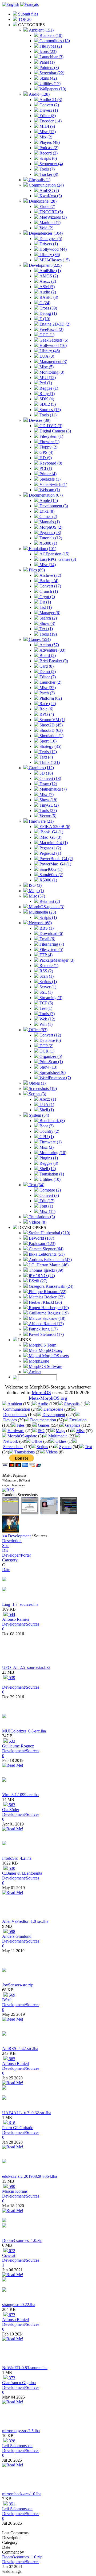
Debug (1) (48, 313)
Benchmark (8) (52, 1121)
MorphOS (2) (50, 527)
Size (6, 1546)
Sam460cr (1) (50, 869)
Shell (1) (46, 1110)
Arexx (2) (47, 281)
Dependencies (15, 1415)
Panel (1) (47, 62)
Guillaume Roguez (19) (48, 1313)
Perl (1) (45, 383)
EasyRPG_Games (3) (57, 559)
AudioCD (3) (50, 100)
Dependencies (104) (45, 233)
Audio (43, 1404)
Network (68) (40, 923)
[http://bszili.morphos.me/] (4, 1970)
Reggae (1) (48, 388)
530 (11, 1868)
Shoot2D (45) (51, 725)
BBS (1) (46, 928)
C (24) (44, 303)
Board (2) (47, 655)
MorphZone (38, 1361)
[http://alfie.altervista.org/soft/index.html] (4, 1590)
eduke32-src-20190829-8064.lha (30, 2176)
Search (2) (48, 618)
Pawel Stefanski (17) (46, 1334)
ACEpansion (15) (54, 554)
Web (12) (47, 1019)
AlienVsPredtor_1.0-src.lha (25, 1921)
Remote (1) (48, 966)
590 (11, 2186)
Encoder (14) (50, 121)
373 (11, 2378)
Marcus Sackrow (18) (47, 1318)
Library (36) (49, 255)
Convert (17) (50, 586)
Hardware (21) (41, 821)
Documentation (43, 1420)
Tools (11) (47, 415)
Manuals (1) (49, 522)
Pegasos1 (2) (50, 848)
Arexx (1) (47, 1099)
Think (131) (49, 762)
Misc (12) (47, 132)
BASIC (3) (48, 297)
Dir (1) (45, 602)
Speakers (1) (49, 479)
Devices (10, 1420)
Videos (52, 1452)
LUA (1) (46, 1105)
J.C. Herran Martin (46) (48, 1265)
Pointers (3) (49, 67)
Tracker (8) (48, 174)
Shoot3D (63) (51, 730)
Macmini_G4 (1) (53, 843)
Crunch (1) (48, 591)
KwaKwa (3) (50, 196)
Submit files (28, 14)
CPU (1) (46, 1137)
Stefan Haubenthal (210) (49, 1233)
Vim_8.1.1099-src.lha (20, 1795)
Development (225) (45, 265)
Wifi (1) (45, 1024)
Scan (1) (46, 976)
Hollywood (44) (53, 249)
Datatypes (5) (50, 239)
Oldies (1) (37, 1083)
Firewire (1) (49, 442)
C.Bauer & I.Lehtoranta (22, 1873)
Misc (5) (46, 367)
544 (11, 1614)
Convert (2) (49, 105)
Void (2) (46, 228)
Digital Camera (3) (55, 431)
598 (11, 1931)
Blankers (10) (50, 35)
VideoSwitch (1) (53, 484)
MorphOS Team (42, 1345)
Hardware (16, 1431)
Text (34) (36, 1185)
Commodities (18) (54, 41)
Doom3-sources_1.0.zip (22, 2240)
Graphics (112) (41, 768)
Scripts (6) (48, 158)
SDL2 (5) (47, 404)
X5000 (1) (48, 543)
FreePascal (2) (51, 329)
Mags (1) (36, 891)
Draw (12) (48, 784)
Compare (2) (50, 1190)
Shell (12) (47, 1169)
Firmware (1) (50, 1142)
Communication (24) (46, 185)
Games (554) (39, 639)
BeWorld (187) (41, 1238)
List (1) (45, 607)
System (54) (38, 1115)
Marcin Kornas (15, 2191)
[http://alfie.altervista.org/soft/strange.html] (4, 2290)
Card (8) (46, 666)
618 (11, 2123)
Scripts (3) (37, 1094)
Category (10, 1560)
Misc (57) (36, 896)
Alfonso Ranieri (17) (46, 1324)
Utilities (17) (49, 84)
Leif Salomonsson (17, 2446)
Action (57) (49, 645)
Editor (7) (47, 677)
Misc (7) (46, 794)
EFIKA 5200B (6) (54, 827)
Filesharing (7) (51, 944)
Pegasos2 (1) (50, 853)
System (65, 1447)
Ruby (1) (47, 394)
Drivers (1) (48, 110)
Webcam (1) (49, 490)
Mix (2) (45, 137)
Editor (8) (47, 116)
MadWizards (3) (53, 217)
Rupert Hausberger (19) (48, 1308)
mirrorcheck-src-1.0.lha (22, 2494)
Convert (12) (50, 1035)
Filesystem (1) (51, 436)
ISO (41, 1431)
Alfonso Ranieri (16, 1619)
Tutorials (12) (50, 538)
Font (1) (46, 1206)
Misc (80, 1431)
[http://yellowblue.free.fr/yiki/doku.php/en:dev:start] (4, 1717)
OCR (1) (46, 1051)
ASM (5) (47, 287)
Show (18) (48, 800)
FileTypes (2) (50, 46)
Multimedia (58, 1436)
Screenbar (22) (51, 73)
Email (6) (47, 939)
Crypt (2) (47, 597)
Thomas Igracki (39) (45, 1270)
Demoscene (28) (42, 201)
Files (21, 1425)
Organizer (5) (50, 1056)
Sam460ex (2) (51, 875)
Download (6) (51, 933)
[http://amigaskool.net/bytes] (4, 2098)
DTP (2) (46, 1046)
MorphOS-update (22, 1436)
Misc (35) (47, 688)
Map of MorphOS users (48, 1356)
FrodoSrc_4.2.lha (17, 1858)
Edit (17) (46, 1201)
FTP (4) (45, 955)
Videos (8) (37, 1222)
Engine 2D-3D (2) (54, 324)
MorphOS (41, 1393)
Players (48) (49, 142)
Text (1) (46, 629)
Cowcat (9, 2255)
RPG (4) (46, 714)
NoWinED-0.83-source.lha (25, 2368)
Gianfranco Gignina (19, 2383)
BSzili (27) (37, 1281)
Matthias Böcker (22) (46, 1297)
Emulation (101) (42, 549)
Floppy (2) (48, 447)
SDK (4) (46, 399)
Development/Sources (21, 1624)
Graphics (73, 1425)
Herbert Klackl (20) (45, 1302)
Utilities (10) (49, 1179)
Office (37, 1441)
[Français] (29, 4)
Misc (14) (47, 565)
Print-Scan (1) (51, 1062)
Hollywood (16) (53, 345)
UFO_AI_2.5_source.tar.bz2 (26, 1667)
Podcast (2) (48, 148)
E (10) (44, 319)
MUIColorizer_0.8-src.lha (24, 1731)
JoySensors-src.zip (18, 1985)
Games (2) (48, 517)
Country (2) (49, 1131)
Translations (25, 1452)
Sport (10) (47, 741)
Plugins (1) (48, 1158)
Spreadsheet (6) (52, 1072)
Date (6, 1570)
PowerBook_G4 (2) (56, 859)
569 (11, 1995)
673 (11, 2315)
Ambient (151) (41, 30)
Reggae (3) (48, 1163)
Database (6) (50, 1040)
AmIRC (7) (49, 190)
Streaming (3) (50, 998)
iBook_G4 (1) (51, 832)
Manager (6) (49, 613)
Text (89, 1447)
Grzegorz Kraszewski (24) (51, 1286)
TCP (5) (46, 1003)
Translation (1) (51, 1174)
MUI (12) (47, 378)
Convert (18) (50, 778)
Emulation (78, 1420)
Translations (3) (41, 1217)
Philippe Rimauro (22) (47, 1292)
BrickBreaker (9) (53, 661)
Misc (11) (47, 1211)
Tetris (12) (48, 752)
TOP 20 (24, 19)
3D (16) (46, 773)
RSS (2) (46, 971)
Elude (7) (47, 206)
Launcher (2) (50, 682)
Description (12, 1541)
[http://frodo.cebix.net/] (4, 1844)
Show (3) (47, 623)
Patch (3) (47, 693)
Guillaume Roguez (18, 1746)
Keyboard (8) (50, 463)
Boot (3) (46, 1126)
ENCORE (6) (51, 212)
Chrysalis (72, 1404)
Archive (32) (50, 575)
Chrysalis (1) (39, 180)
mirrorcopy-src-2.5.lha (21, 2431)
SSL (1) (45, 992)
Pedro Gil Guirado (18, 2128)
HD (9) (45, 458)
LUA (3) (46, 356)
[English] (11, 4)
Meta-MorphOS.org (45, 1350)
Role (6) (46, 709)
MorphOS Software (45, 1366)
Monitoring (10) (52, 1153)
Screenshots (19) (42, 1088)
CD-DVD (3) (50, 426)
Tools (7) (47, 169)
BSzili (7, 2000)
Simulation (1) (51, 736)
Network (11, 1441)
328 (11, 2441)
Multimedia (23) (42, 912)
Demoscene (53, 1409)
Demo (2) (47, 672)
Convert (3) (49, 1195)
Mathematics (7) (53, 789)
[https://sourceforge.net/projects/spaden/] (4, 1780)
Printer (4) (47, 474)
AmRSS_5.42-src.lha (20, 2049)
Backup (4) (48, 581)
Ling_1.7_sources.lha (20, 1604)
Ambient (15, 1404)
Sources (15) (50, 410)
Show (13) (48, 1067)
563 (11, 1805)
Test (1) (45, 1008)
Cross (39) (48, 308)
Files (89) (36, 570)
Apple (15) (48, 500)
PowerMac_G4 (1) (55, 864)
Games (44, 1425)
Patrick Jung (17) (43, 1329)
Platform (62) (50, 698)
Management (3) (53, 361)
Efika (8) (46, 511)
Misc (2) (46, 1147)
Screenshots (13, 1447)
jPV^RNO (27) (41, 1276)
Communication (17, 1409)
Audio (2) (47, 292)
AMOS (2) (48, 276)
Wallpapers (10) (52, 89)
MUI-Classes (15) (54, 260)
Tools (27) (48, 811)
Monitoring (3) (51, 372)
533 (11, 1741)
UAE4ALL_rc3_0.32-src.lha (27, 2113)
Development (54, 1415)
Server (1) (47, 987)
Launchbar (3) (51, 57)
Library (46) (49, 351)
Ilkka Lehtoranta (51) (46, 1254)
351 (11, 2504)
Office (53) (38, 1030)
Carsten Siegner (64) (46, 1249)
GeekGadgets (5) (53, 340)
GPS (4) (46, 452)
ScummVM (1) (52, 720)
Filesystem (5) (51, 949)
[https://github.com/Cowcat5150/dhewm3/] (4, 2226)
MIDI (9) (47, 126)
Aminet (35, 1372)
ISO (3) (35, 885)
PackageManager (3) (56, 960)
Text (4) (46, 757)
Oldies (61, 1441)
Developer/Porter (17, 1555)
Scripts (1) (48, 917)
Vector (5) (47, 816)
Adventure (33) (52, 650)
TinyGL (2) (49, 805)
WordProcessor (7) (55, 1078)
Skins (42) (48, 78)
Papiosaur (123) (42, 1243)
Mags (60, 1431)
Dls (5, 1550)
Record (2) (48, 153)
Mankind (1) (49, 223)
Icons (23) (47, 51)
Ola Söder (11, 1810)
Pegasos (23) (50, 533)
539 (11, 1678)
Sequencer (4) (51, 164)
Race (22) (47, 704)
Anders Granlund (17, 1936)
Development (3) (53, 506)
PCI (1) (45, 468)
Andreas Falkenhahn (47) (50, 1260)
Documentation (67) (45, 495)
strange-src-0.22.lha (19, 2305)
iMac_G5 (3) (50, 837)
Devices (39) (39, 420)
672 (11, 2251)
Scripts (42, 1447)
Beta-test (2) (49, 901)
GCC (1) (46, 335)
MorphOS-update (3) (46, 907)
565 (11, 2059)
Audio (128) (39, 94)
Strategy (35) (50, 746)
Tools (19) (48, 634)
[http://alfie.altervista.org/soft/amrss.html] (4, 2034)
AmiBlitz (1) (50, 271)
